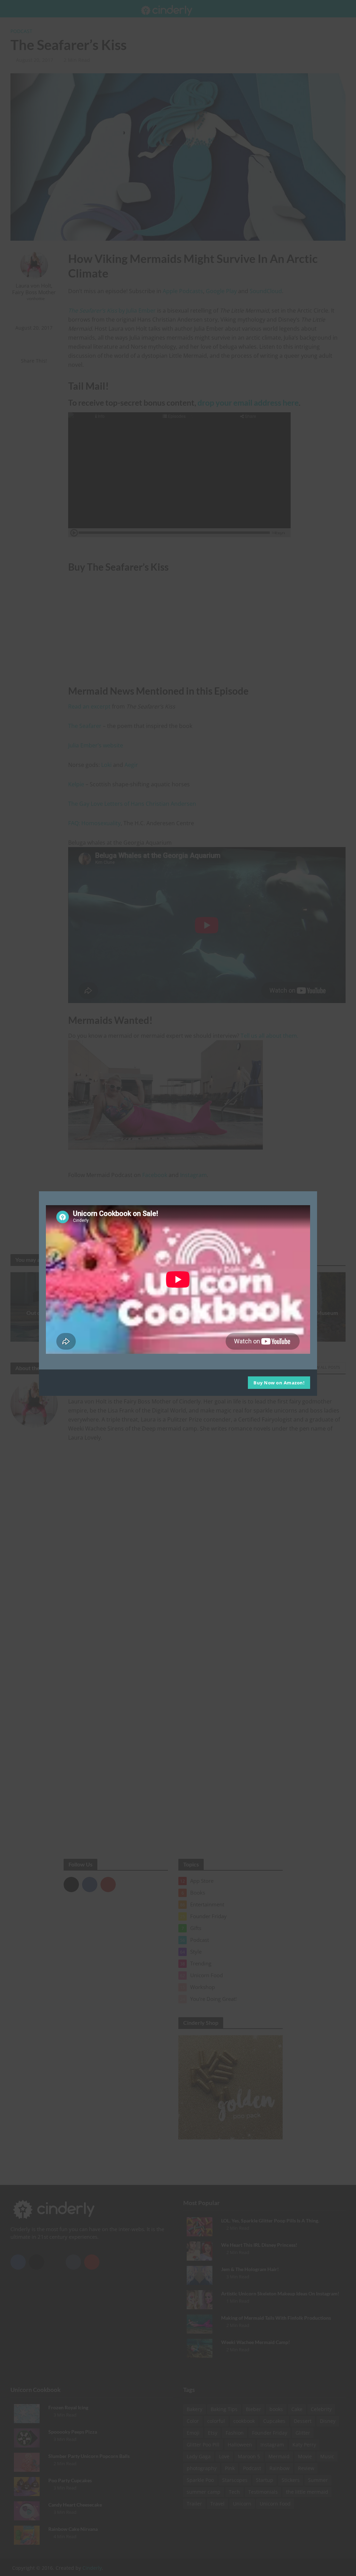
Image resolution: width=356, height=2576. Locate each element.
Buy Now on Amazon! (279, 1383)
